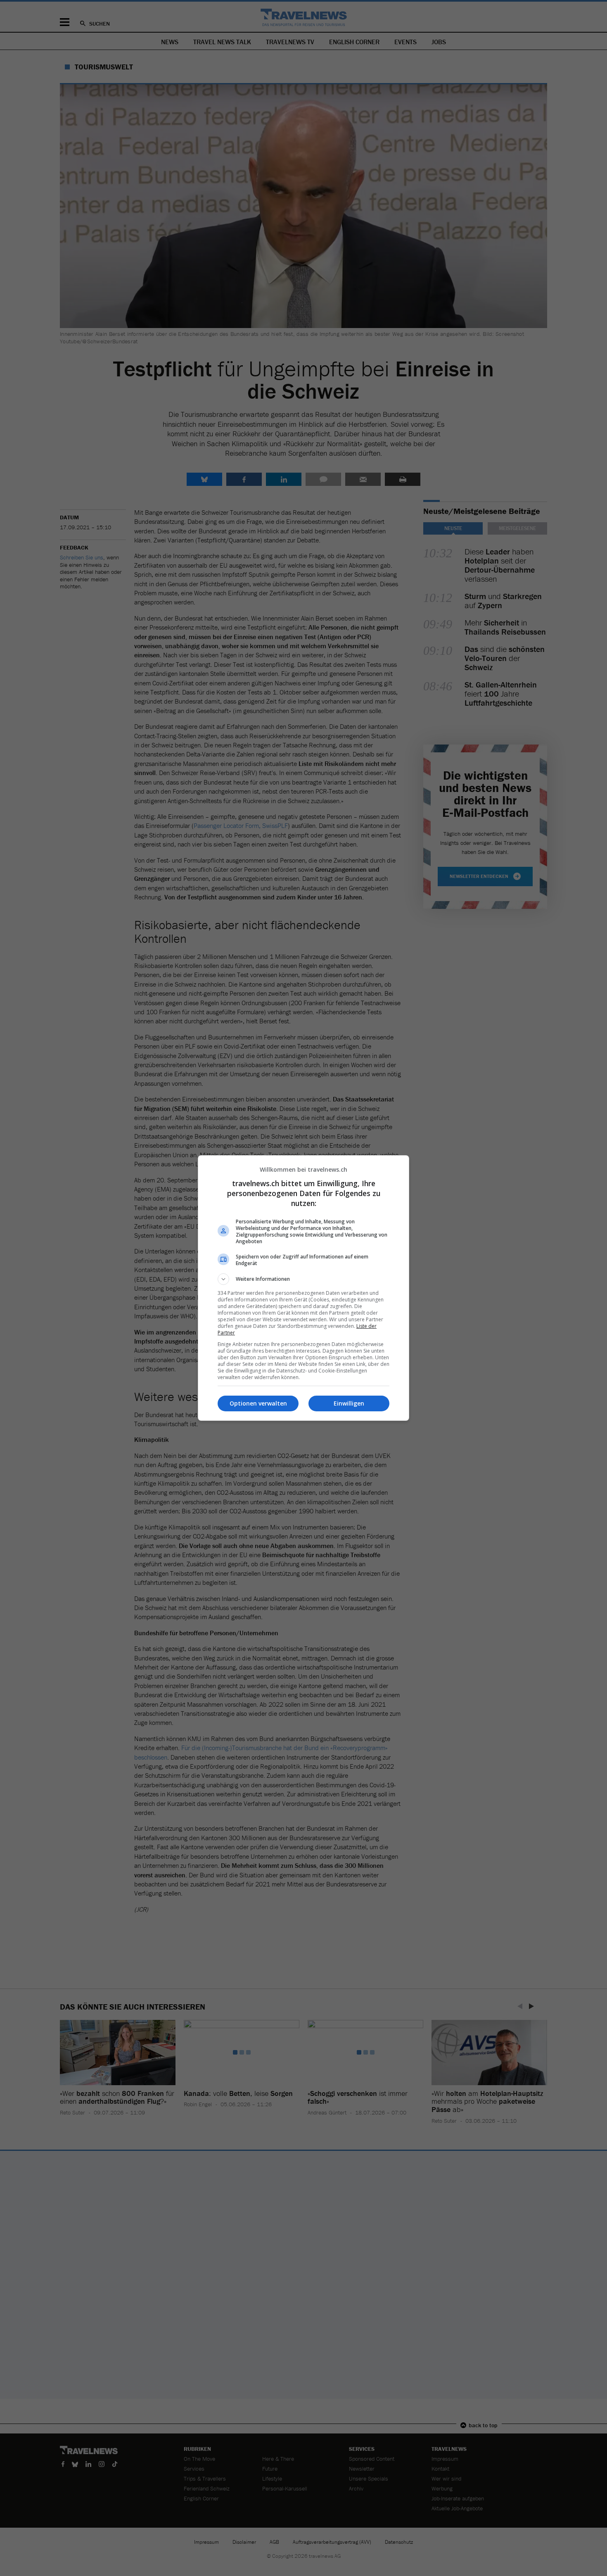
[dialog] (303, 1288)
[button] (303, 1279)
